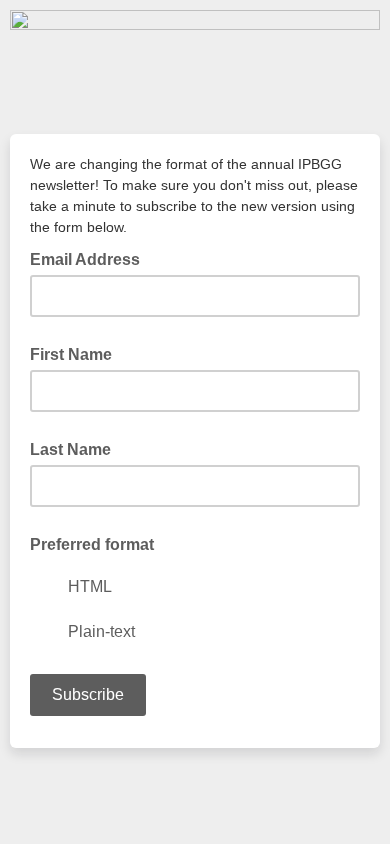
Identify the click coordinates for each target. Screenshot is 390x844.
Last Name (70, 449)
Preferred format (92, 544)
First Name (71, 354)
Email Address (91, 258)
